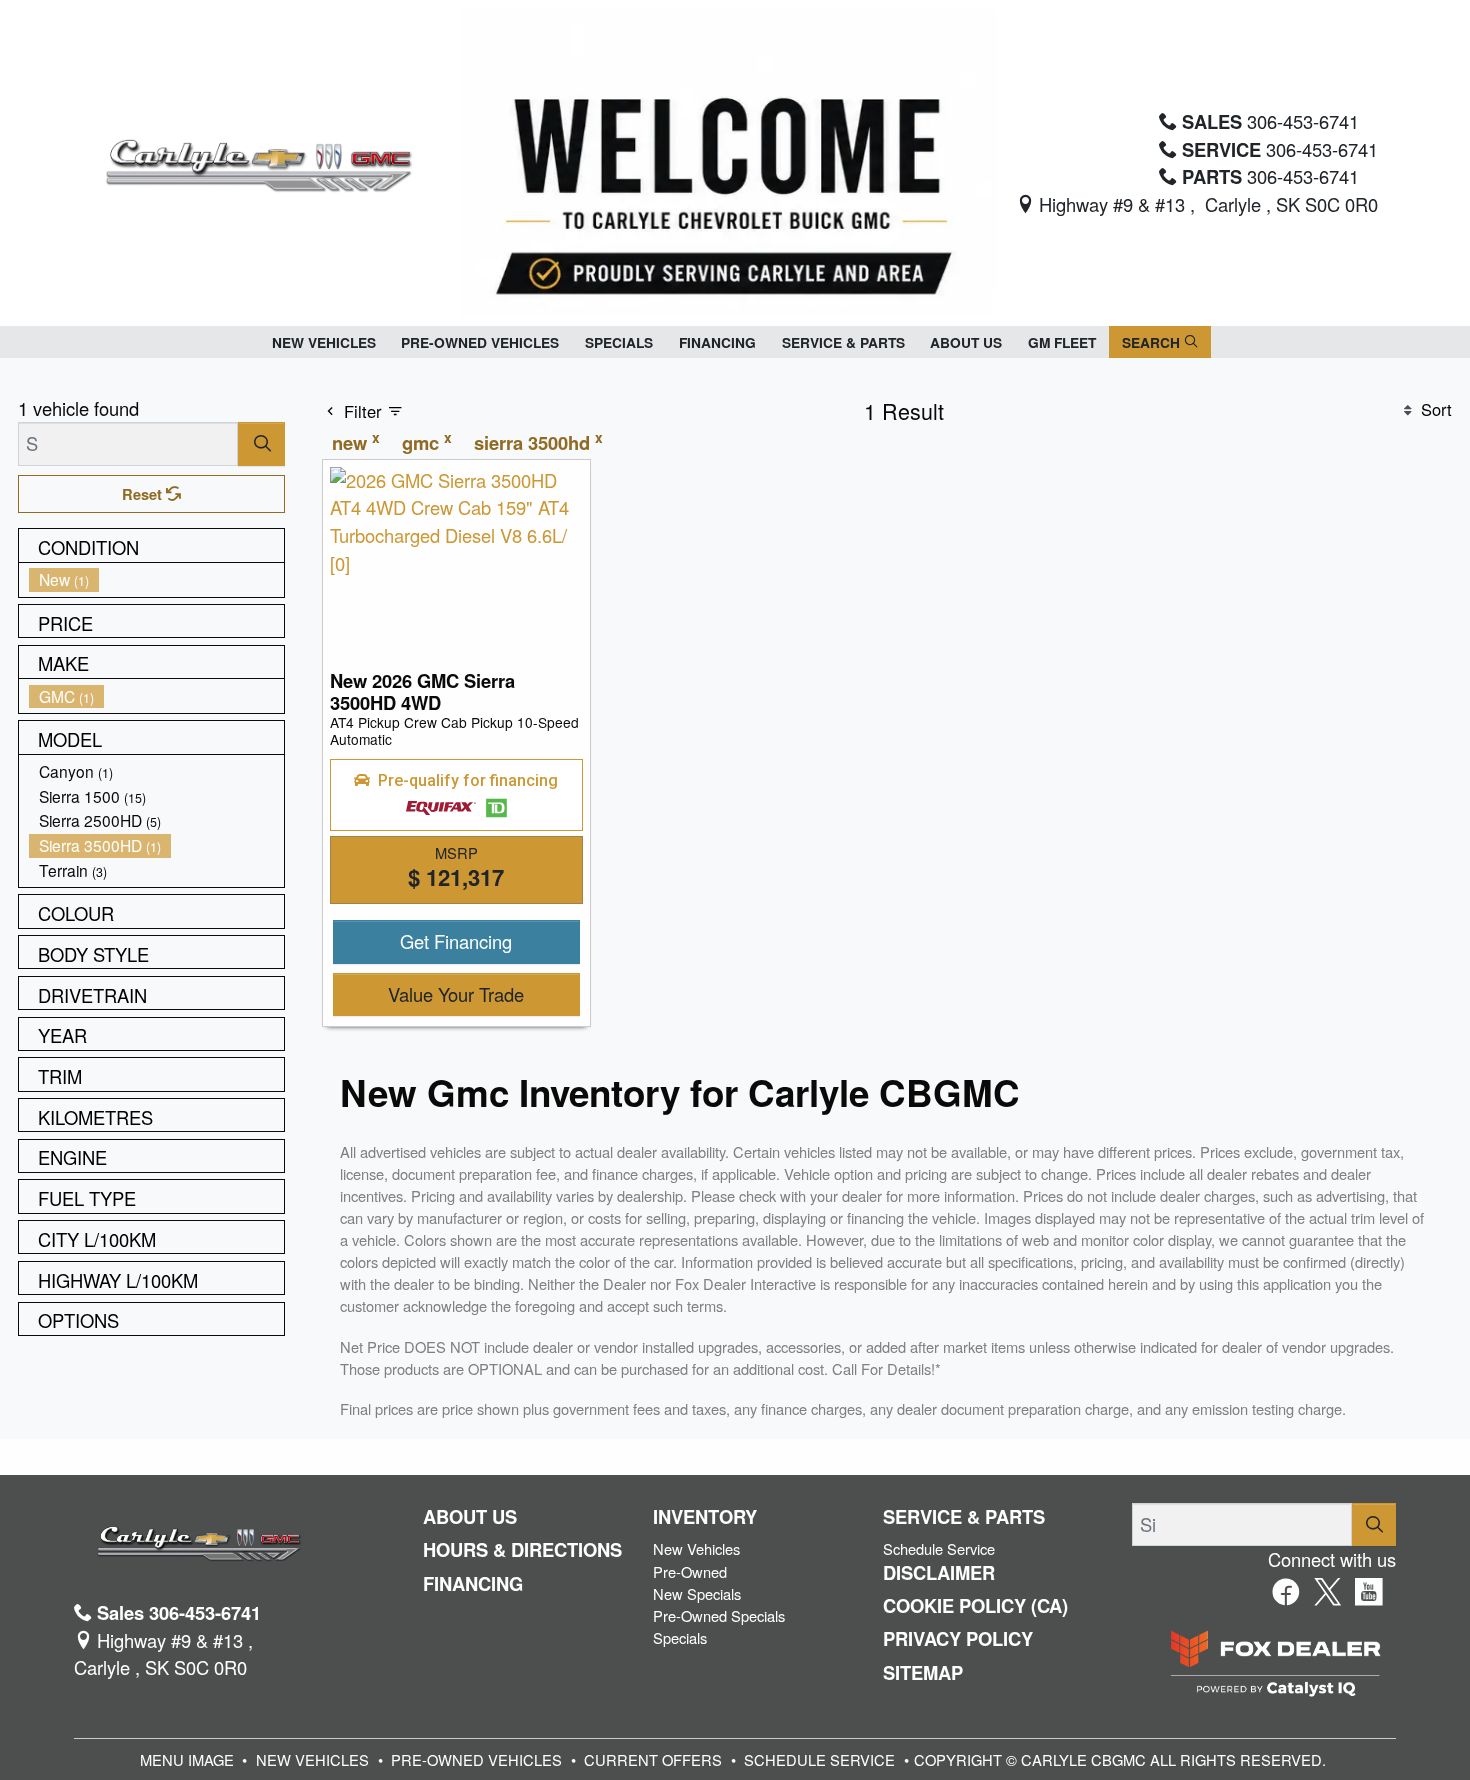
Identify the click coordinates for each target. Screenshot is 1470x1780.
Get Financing (456, 941)
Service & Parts (964, 1517)
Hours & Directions (522, 1550)
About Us (470, 1517)
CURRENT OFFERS (653, 1759)
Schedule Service (939, 1548)
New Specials (697, 1593)
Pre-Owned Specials (719, 1615)
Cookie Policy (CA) (975, 1606)
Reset (144, 494)
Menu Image (187, 1759)
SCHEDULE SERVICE (819, 1759)
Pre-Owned (690, 1571)
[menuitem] (157, 579)
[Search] (261, 443)
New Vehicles (696, 1548)
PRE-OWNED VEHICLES (476, 1759)
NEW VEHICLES (312, 1759)
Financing (473, 1584)
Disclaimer (939, 1573)
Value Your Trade (456, 994)
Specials (680, 1637)
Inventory (705, 1517)
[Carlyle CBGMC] (258, 160)
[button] (324, 342)
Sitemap (923, 1673)
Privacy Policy (958, 1639)
